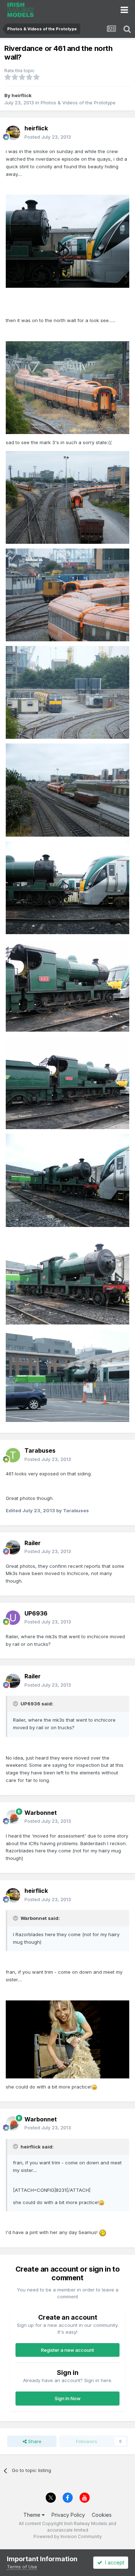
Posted (48, 137)
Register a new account (67, 2350)
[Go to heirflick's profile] (13, 133)
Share (34, 2441)
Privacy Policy (68, 2515)
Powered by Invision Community (68, 2536)
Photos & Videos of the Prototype (78, 103)
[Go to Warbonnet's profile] (13, 1817)
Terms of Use (22, 2567)
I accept (113, 2562)
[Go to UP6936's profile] (13, 1618)
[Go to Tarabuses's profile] (13, 1455)
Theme (33, 2515)
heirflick (22, 95)
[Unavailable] (67, 240)
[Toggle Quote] (16, 1704)
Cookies (102, 2515)
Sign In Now (68, 2398)
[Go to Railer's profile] (13, 1547)
